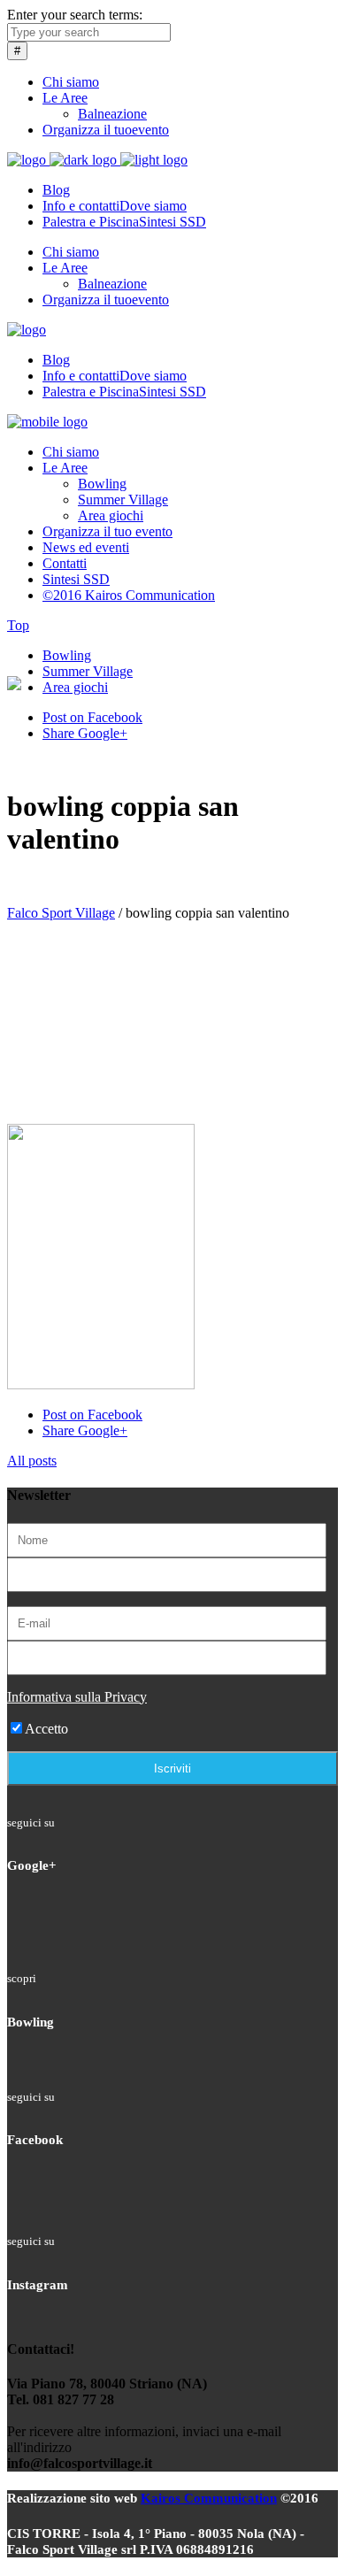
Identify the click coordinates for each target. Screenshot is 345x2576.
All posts (32, 1461)
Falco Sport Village (61, 913)
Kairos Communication (209, 2498)
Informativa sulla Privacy (77, 1697)
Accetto (46, 1729)
